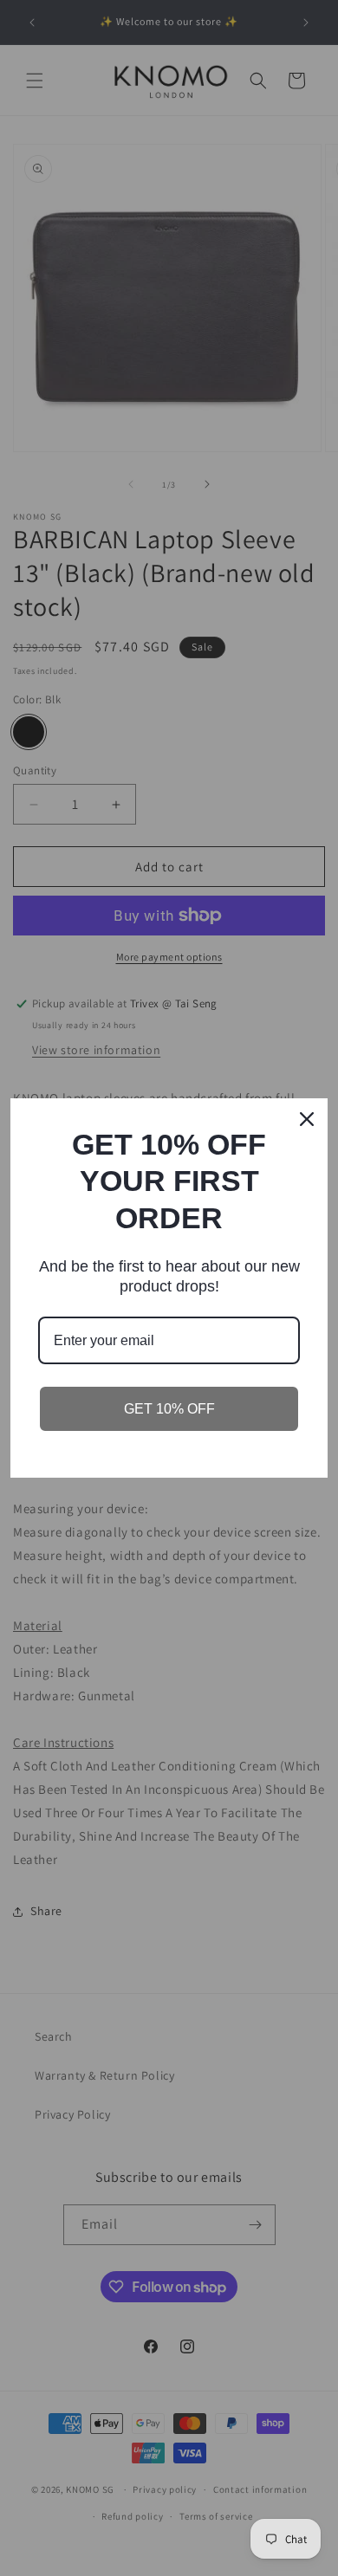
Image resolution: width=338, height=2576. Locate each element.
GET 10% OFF (169, 1409)
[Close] (307, 1119)
